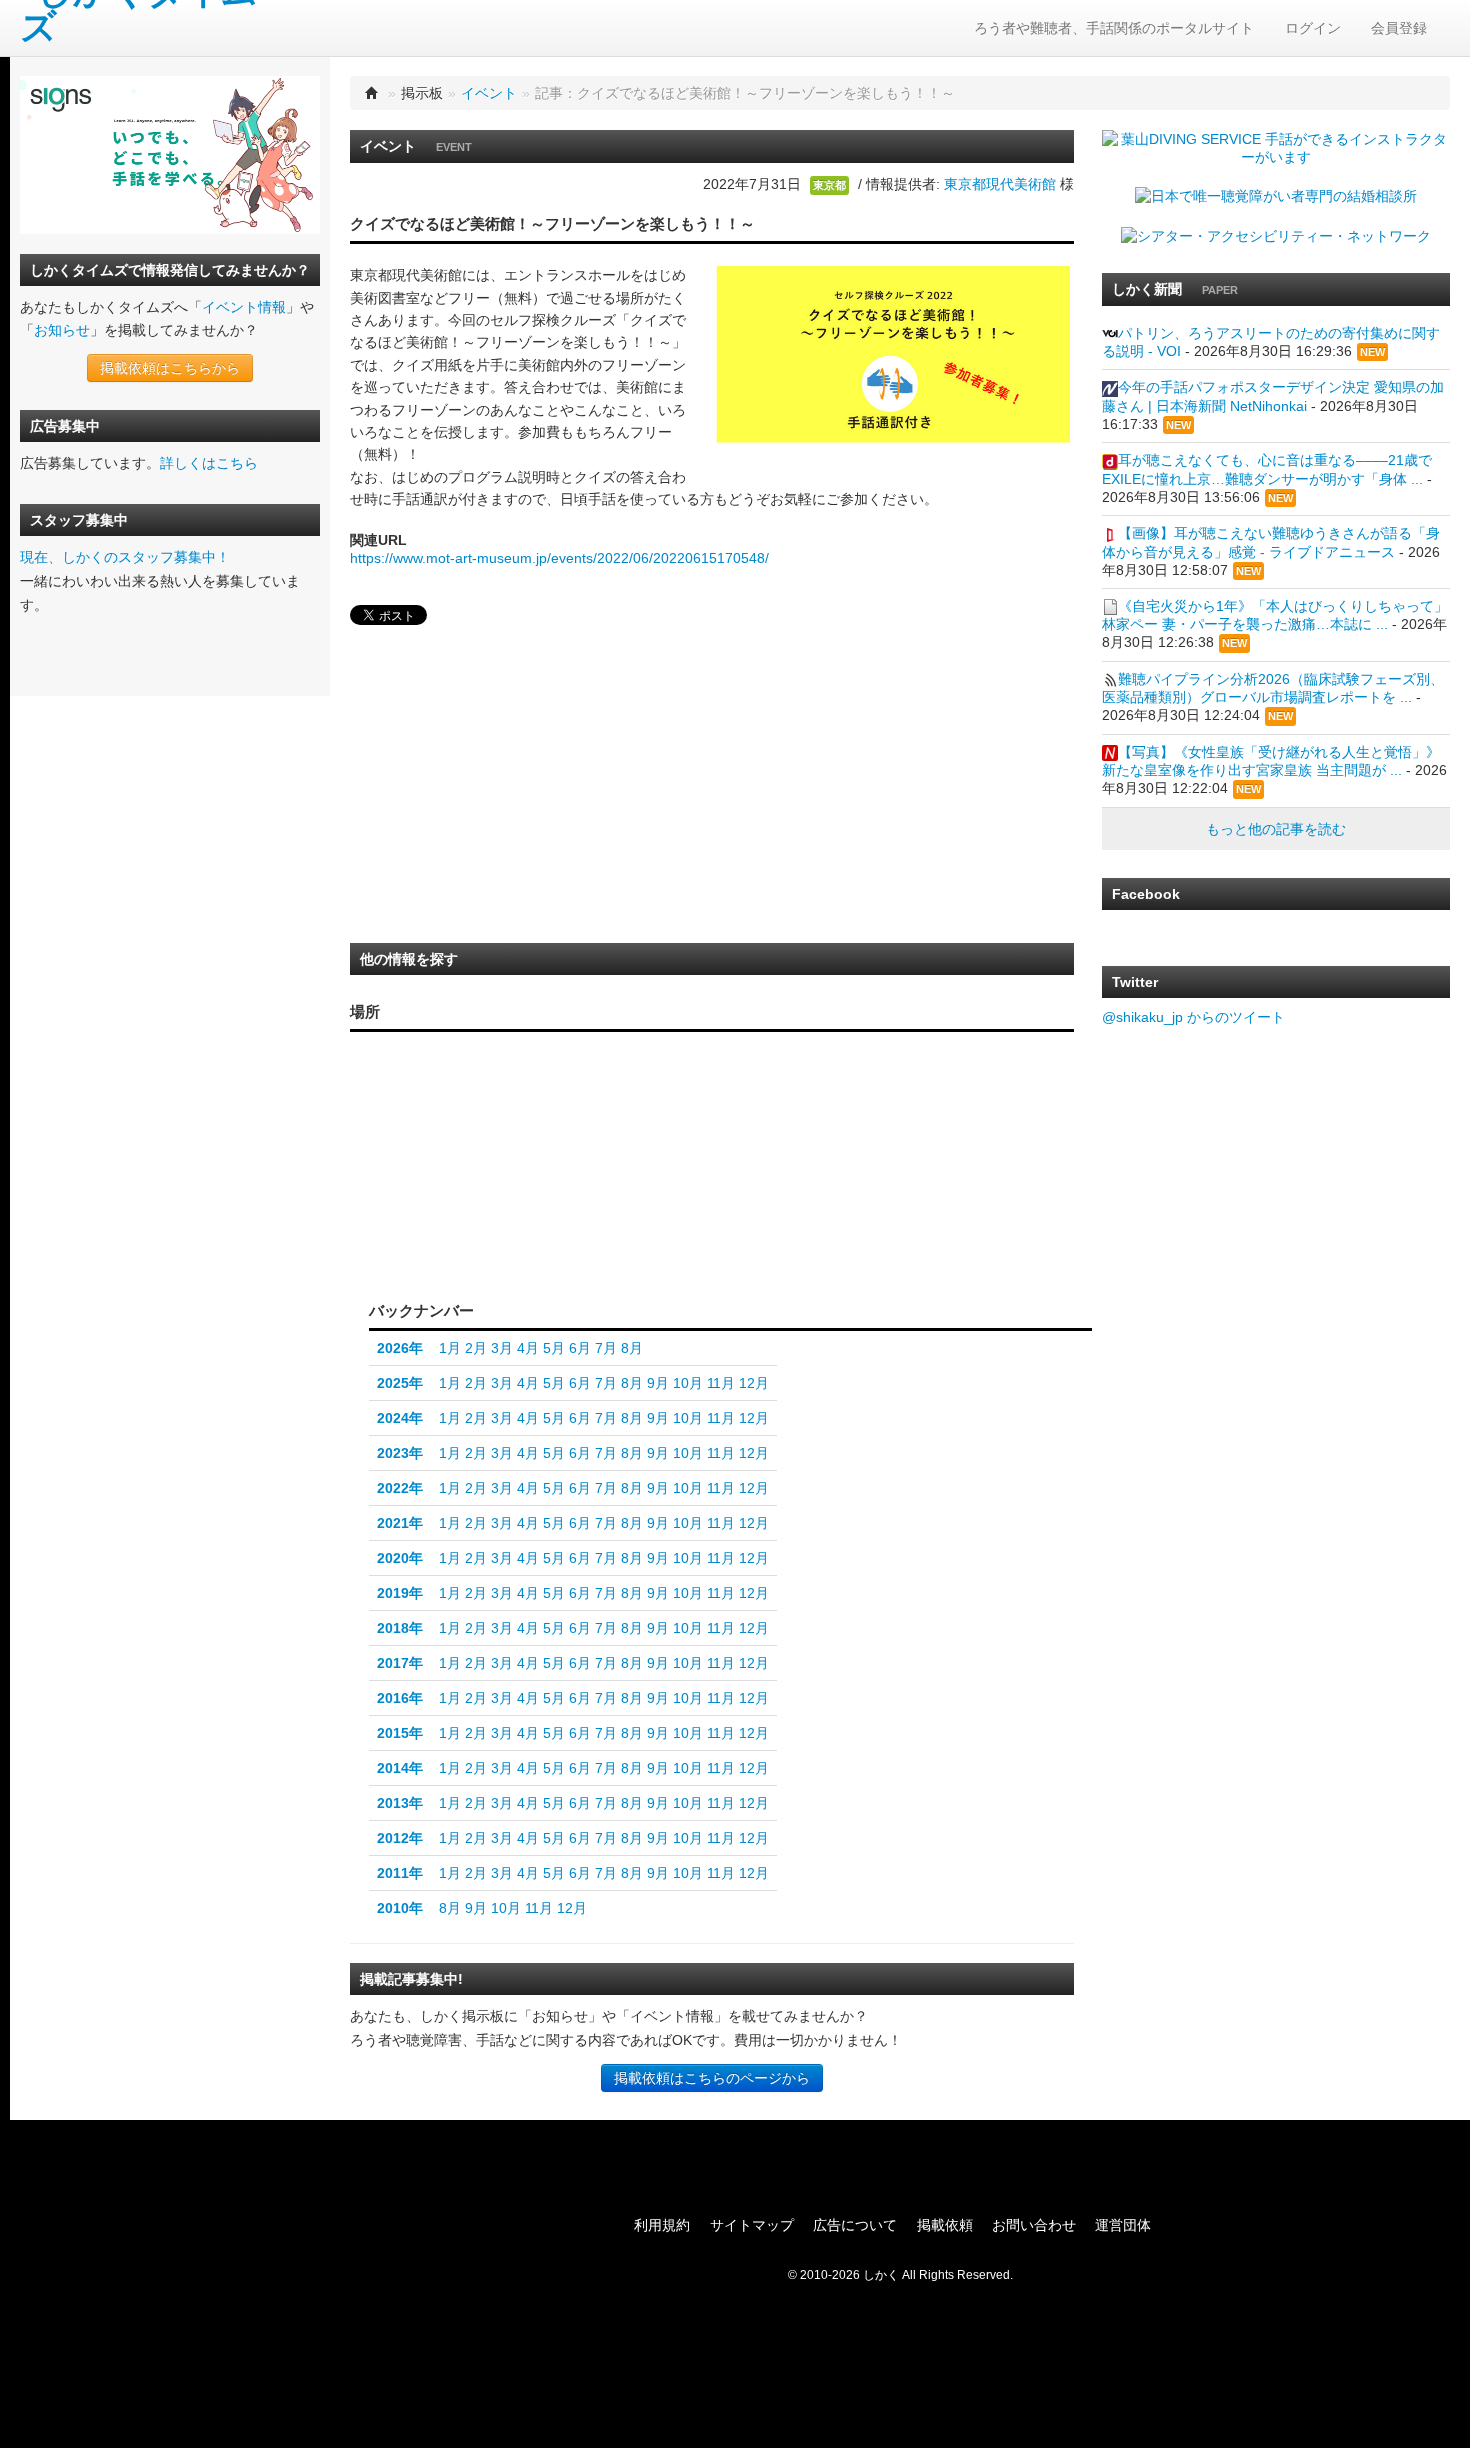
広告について (855, 2225)
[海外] (612, 1254)
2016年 (400, 1698)
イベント (489, 93)
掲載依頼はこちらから (170, 368)
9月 (658, 1383)
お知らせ (62, 330)
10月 (688, 1383)
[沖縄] (392, 1232)
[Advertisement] (500, 790)
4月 (528, 1348)
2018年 (400, 1628)
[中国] (468, 1170)
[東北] (607, 1132)
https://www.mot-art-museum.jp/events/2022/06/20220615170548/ (559, 558)
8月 (632, 1348)
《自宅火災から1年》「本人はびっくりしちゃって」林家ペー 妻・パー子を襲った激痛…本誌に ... (1275, 615)
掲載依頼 (945, 2225)
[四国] (468, 1210)
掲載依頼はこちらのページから (712, 2078)
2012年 (400, 1838)
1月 (450, 1348)
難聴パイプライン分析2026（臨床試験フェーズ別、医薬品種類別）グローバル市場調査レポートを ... (1273, 688)
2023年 (400, 1453)
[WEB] (527, 1254)
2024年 (400, 1418)
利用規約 (662, 2225)
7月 (606, 1348)
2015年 (400, 1733)
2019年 (400, 1593)
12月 (754, 1383)
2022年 (400, 1488)
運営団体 (1123, 2225)
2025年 (400, 1383)
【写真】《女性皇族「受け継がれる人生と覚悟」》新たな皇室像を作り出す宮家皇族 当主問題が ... (1271, 761)
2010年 (400, 1908)
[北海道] (613, 1074)
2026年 (400, 1348)
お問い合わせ (1034, 2225)
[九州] (419, 1194)
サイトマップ (752, 2225)
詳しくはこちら (209, 463)
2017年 (400, 1663)
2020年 (400, 1558)
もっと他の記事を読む (1276, 829)
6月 (580, 1348)
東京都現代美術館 (1000, 184)
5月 (554, 1348)
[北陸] (553, 1164)
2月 (476, 1348)
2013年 (400, 1803)
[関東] (607, 1199)
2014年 (400, 1768)
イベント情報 (244, 307)
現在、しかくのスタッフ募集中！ (125, 557)
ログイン (1313, 28)
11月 (721, 1383)
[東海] (553, 1204)
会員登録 (1399, 28)
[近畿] (509, 1189)
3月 (502, 1348)
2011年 (400, 1873)
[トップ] (372, 93)
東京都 (829, 185)
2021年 (400, 1523)
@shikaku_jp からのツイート (1193, 1017)
